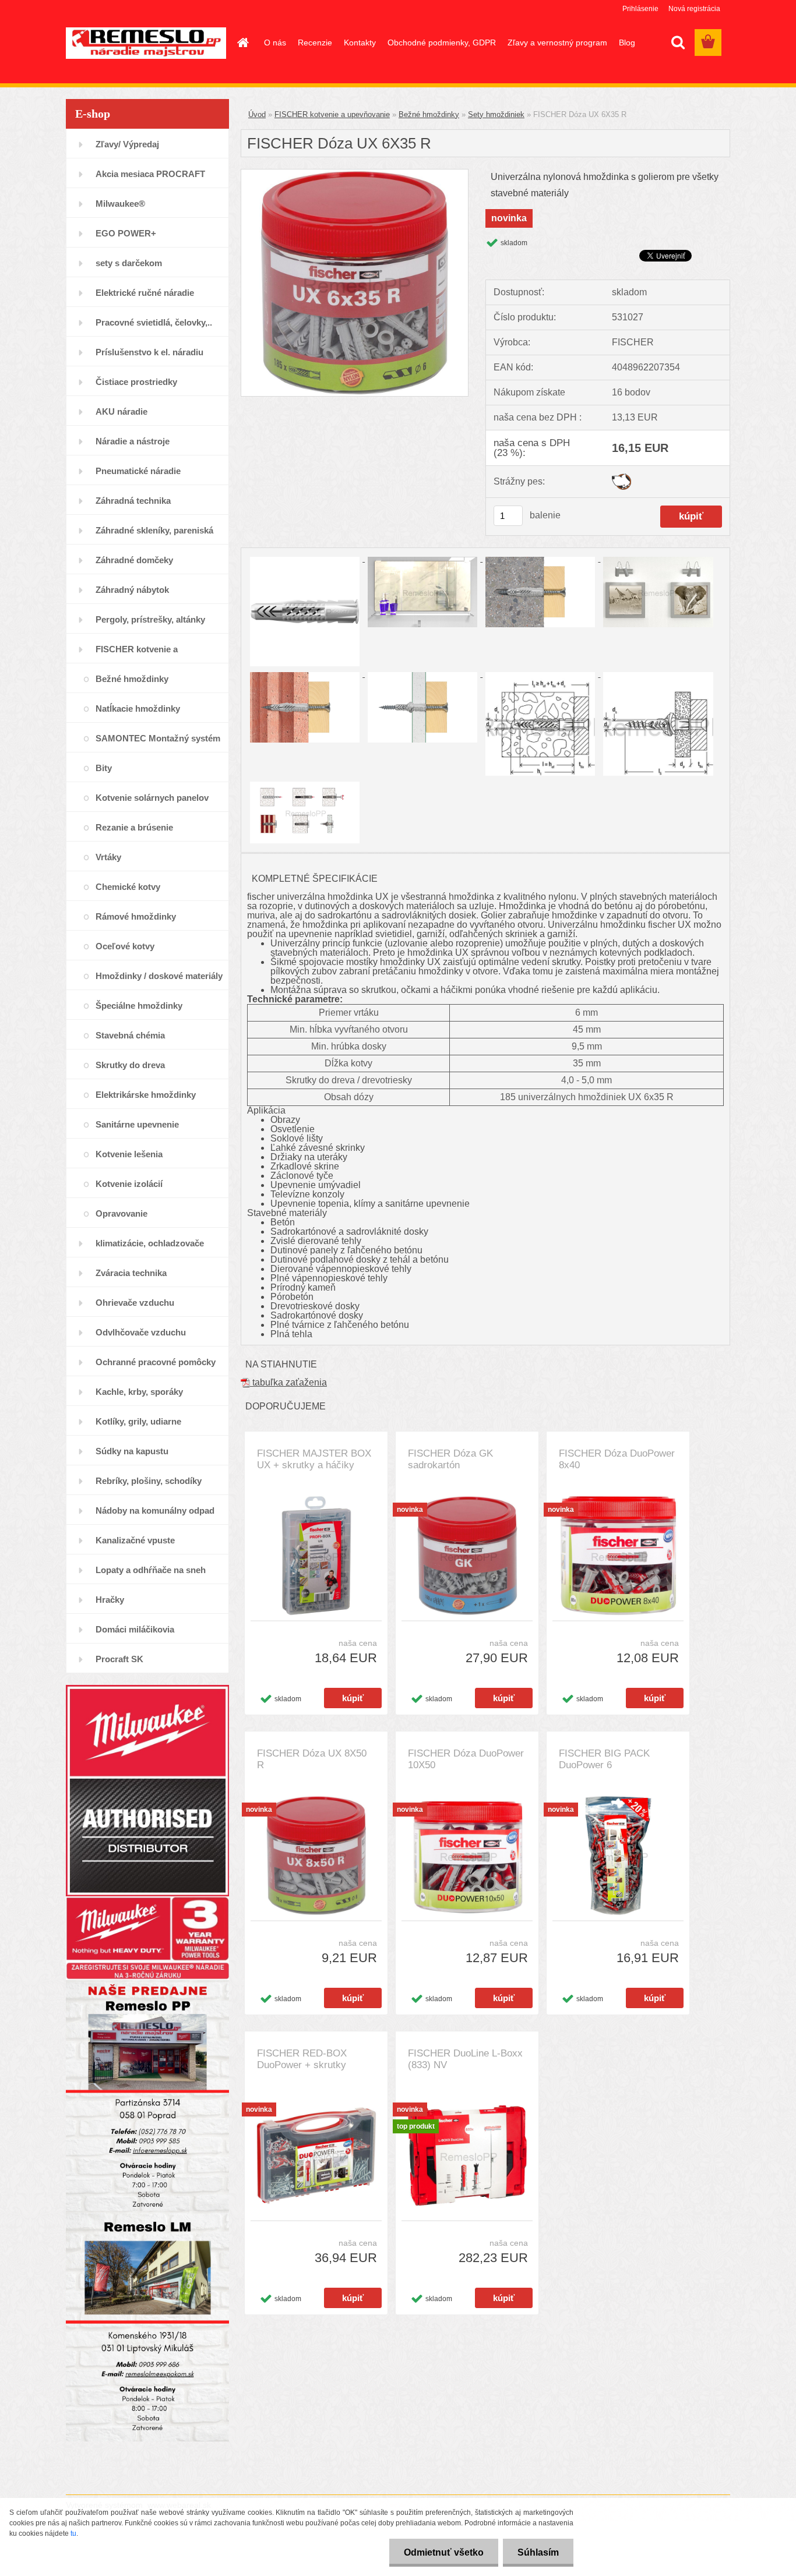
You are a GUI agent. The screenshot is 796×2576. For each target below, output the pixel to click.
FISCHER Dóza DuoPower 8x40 (617, 1459)
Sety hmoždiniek (496, 114)
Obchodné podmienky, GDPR (442, 43)
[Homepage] (242, 43)
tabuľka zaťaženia (288, 1382)
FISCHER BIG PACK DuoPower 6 (604, 1759)
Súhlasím (538, 2552)
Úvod (257, 114)
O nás (275, 43)
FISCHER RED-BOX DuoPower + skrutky (302, 2059)
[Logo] (146, 43)
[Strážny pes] (621, 478)
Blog (627, 43)
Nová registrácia (694, 9)
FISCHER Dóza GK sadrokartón (450, 1459)
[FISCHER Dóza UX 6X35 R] (355, 174)
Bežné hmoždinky (429, 114)
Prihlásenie (640, 9)
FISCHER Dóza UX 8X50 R (312, 1759)
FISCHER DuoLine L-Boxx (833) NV (465, 2059)
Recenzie (315, 43)
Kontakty (360, 43)
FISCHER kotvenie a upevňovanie (332, 114)
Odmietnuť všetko (444, 2552)
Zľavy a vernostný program (557, 43)
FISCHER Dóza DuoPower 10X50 (466, 1759)
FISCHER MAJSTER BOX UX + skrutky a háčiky (314, 1459)
